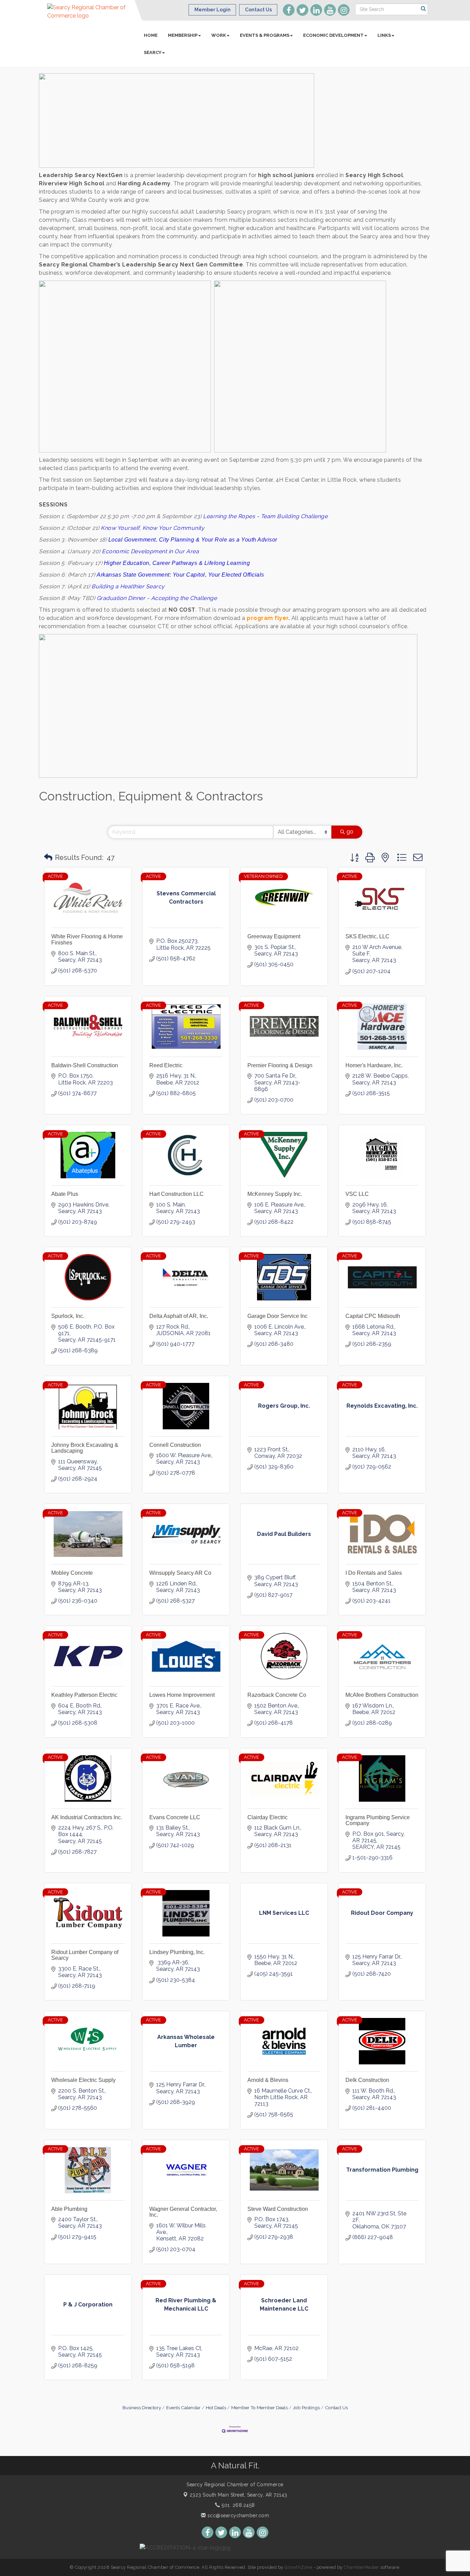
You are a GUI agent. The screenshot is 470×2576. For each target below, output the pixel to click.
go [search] (350, 832)
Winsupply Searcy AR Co (180, 1573)
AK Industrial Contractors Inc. (87, 1817)
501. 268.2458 (238, 2505)
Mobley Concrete (72, 1573)
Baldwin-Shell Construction (85, 1065)
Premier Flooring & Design (280, 1065)
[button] (48, 858)
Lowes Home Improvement (182, 1695)
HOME (151, 35)
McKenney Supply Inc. (275, 1194)
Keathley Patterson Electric (84, 1695)
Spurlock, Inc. (68, 1316)
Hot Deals (216, 2408)
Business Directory (142, 2408)
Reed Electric (166, 1065)
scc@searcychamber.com (237, 2515)
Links (384, 35)
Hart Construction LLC (177, 1194)
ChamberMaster (361, 2567)
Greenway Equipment (274, 936)
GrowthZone (298, 2567)
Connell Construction (175, 1445)
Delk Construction (367, 2080)
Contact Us (336, 2408)
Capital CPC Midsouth (373, 1316)
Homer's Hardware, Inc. (374, 1065)
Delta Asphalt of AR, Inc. (179, 1316)
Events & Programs (265, 35)
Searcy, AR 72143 (238, 2495)
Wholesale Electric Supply (83, 2080)
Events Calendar (183, 2408)
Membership (183, 35)
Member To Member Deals (259, 2408)
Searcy (153, 52)
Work (219, 35)
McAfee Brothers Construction (382, 1695)
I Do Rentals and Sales (374, 1573)
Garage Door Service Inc (277, 1316)
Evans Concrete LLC (175, 1817)
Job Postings (306, 2408)
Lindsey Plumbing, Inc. (177, 1952)
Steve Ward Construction (278, 2209)
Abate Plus (65, 1194)
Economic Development (333, 35)
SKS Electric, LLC (367, 936)
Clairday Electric (268, 1817)
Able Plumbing (69, 2209)
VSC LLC (357, 1194)
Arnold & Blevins (268, 2080)
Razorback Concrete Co (277, 1695)
